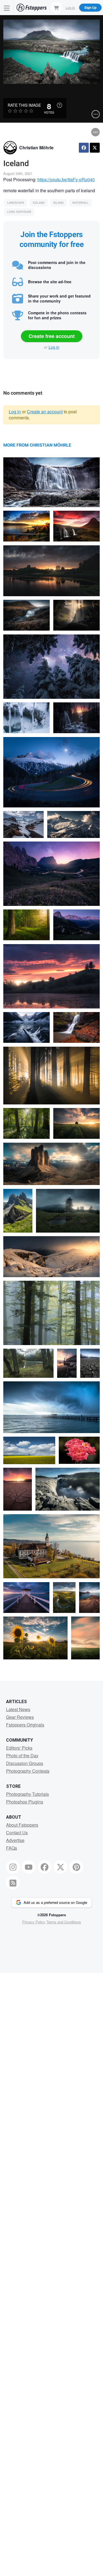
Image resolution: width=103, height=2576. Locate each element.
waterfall (80, 203)
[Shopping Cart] (56, 7)
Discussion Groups (25, 1763)
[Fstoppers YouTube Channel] (29, 1867)
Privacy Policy (34, 1922)
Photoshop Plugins (25, 1802)
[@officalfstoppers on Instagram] (13, 1867)
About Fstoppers (22, 1825)
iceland (39, 203)
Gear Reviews (20, 1717)
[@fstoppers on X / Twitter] (60, 1867)
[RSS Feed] (13, 1883)
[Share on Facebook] (84, 148)
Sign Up (90, 7)
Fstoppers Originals (25, 1725)
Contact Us (17, 1833)
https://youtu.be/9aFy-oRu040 (66, 179)
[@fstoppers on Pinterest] (76, 1867)
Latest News (18, 1709)
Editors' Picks (19, 1748)
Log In (70, 7)
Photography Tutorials (27, 1794)
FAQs (12, 1848)
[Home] (32, 8)
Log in (54, 347)
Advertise (15, 1840)
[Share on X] (95, 148)
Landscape (16, 203)
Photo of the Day (22, 1756)
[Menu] (7, 8)
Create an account (45, 412)
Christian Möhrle (36, 148)
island (59, 203)
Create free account (52, 336)
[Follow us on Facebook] (45, 1867)
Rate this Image (24, 105)
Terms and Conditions (64, 1922)
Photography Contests (28, 1771)
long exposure (19, 212)
